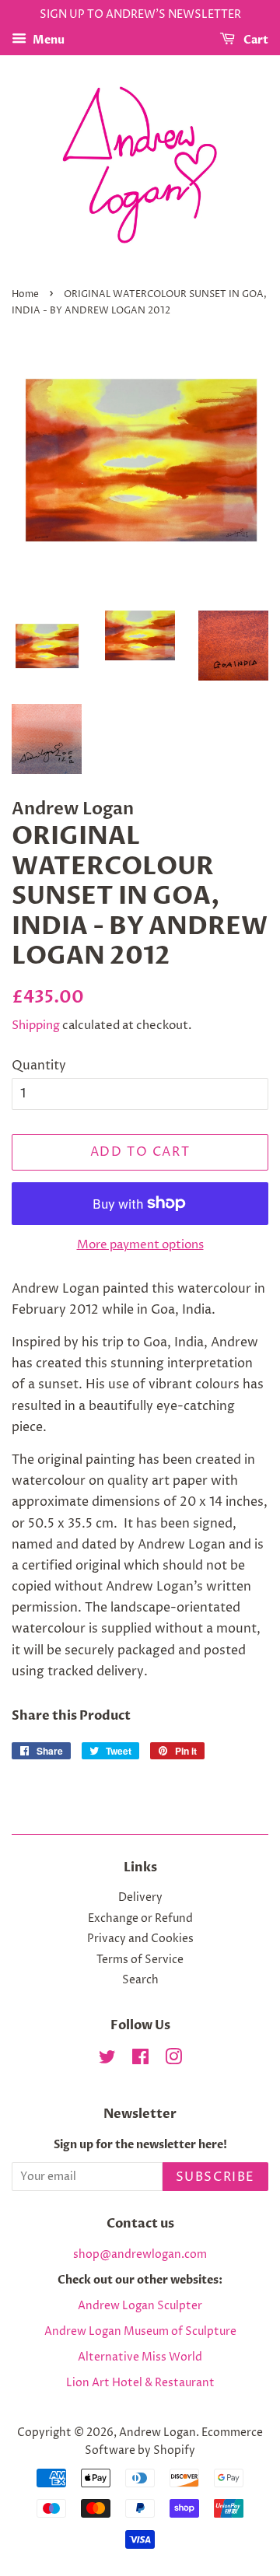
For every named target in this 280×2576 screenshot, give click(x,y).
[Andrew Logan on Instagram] (173, 2060)
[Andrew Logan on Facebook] (140, 2060)
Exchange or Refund (140, 1919)
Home (25, 294)
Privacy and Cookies (140, 1939)
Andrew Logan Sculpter (140, 2306)
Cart (255, 40)
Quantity (39, 1066)
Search (140, 1980)
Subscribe (215, 2177)
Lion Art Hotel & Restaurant (140, 2383)
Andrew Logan (157, 2433)
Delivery (140, 1898)
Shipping (36, 1025)
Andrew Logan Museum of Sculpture (140, 2332)
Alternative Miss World (140, 2357)
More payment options (140, 1245)
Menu (47, 40)
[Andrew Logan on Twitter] (107, 2060)
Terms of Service (140, 1960)
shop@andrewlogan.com (140, 2255)
